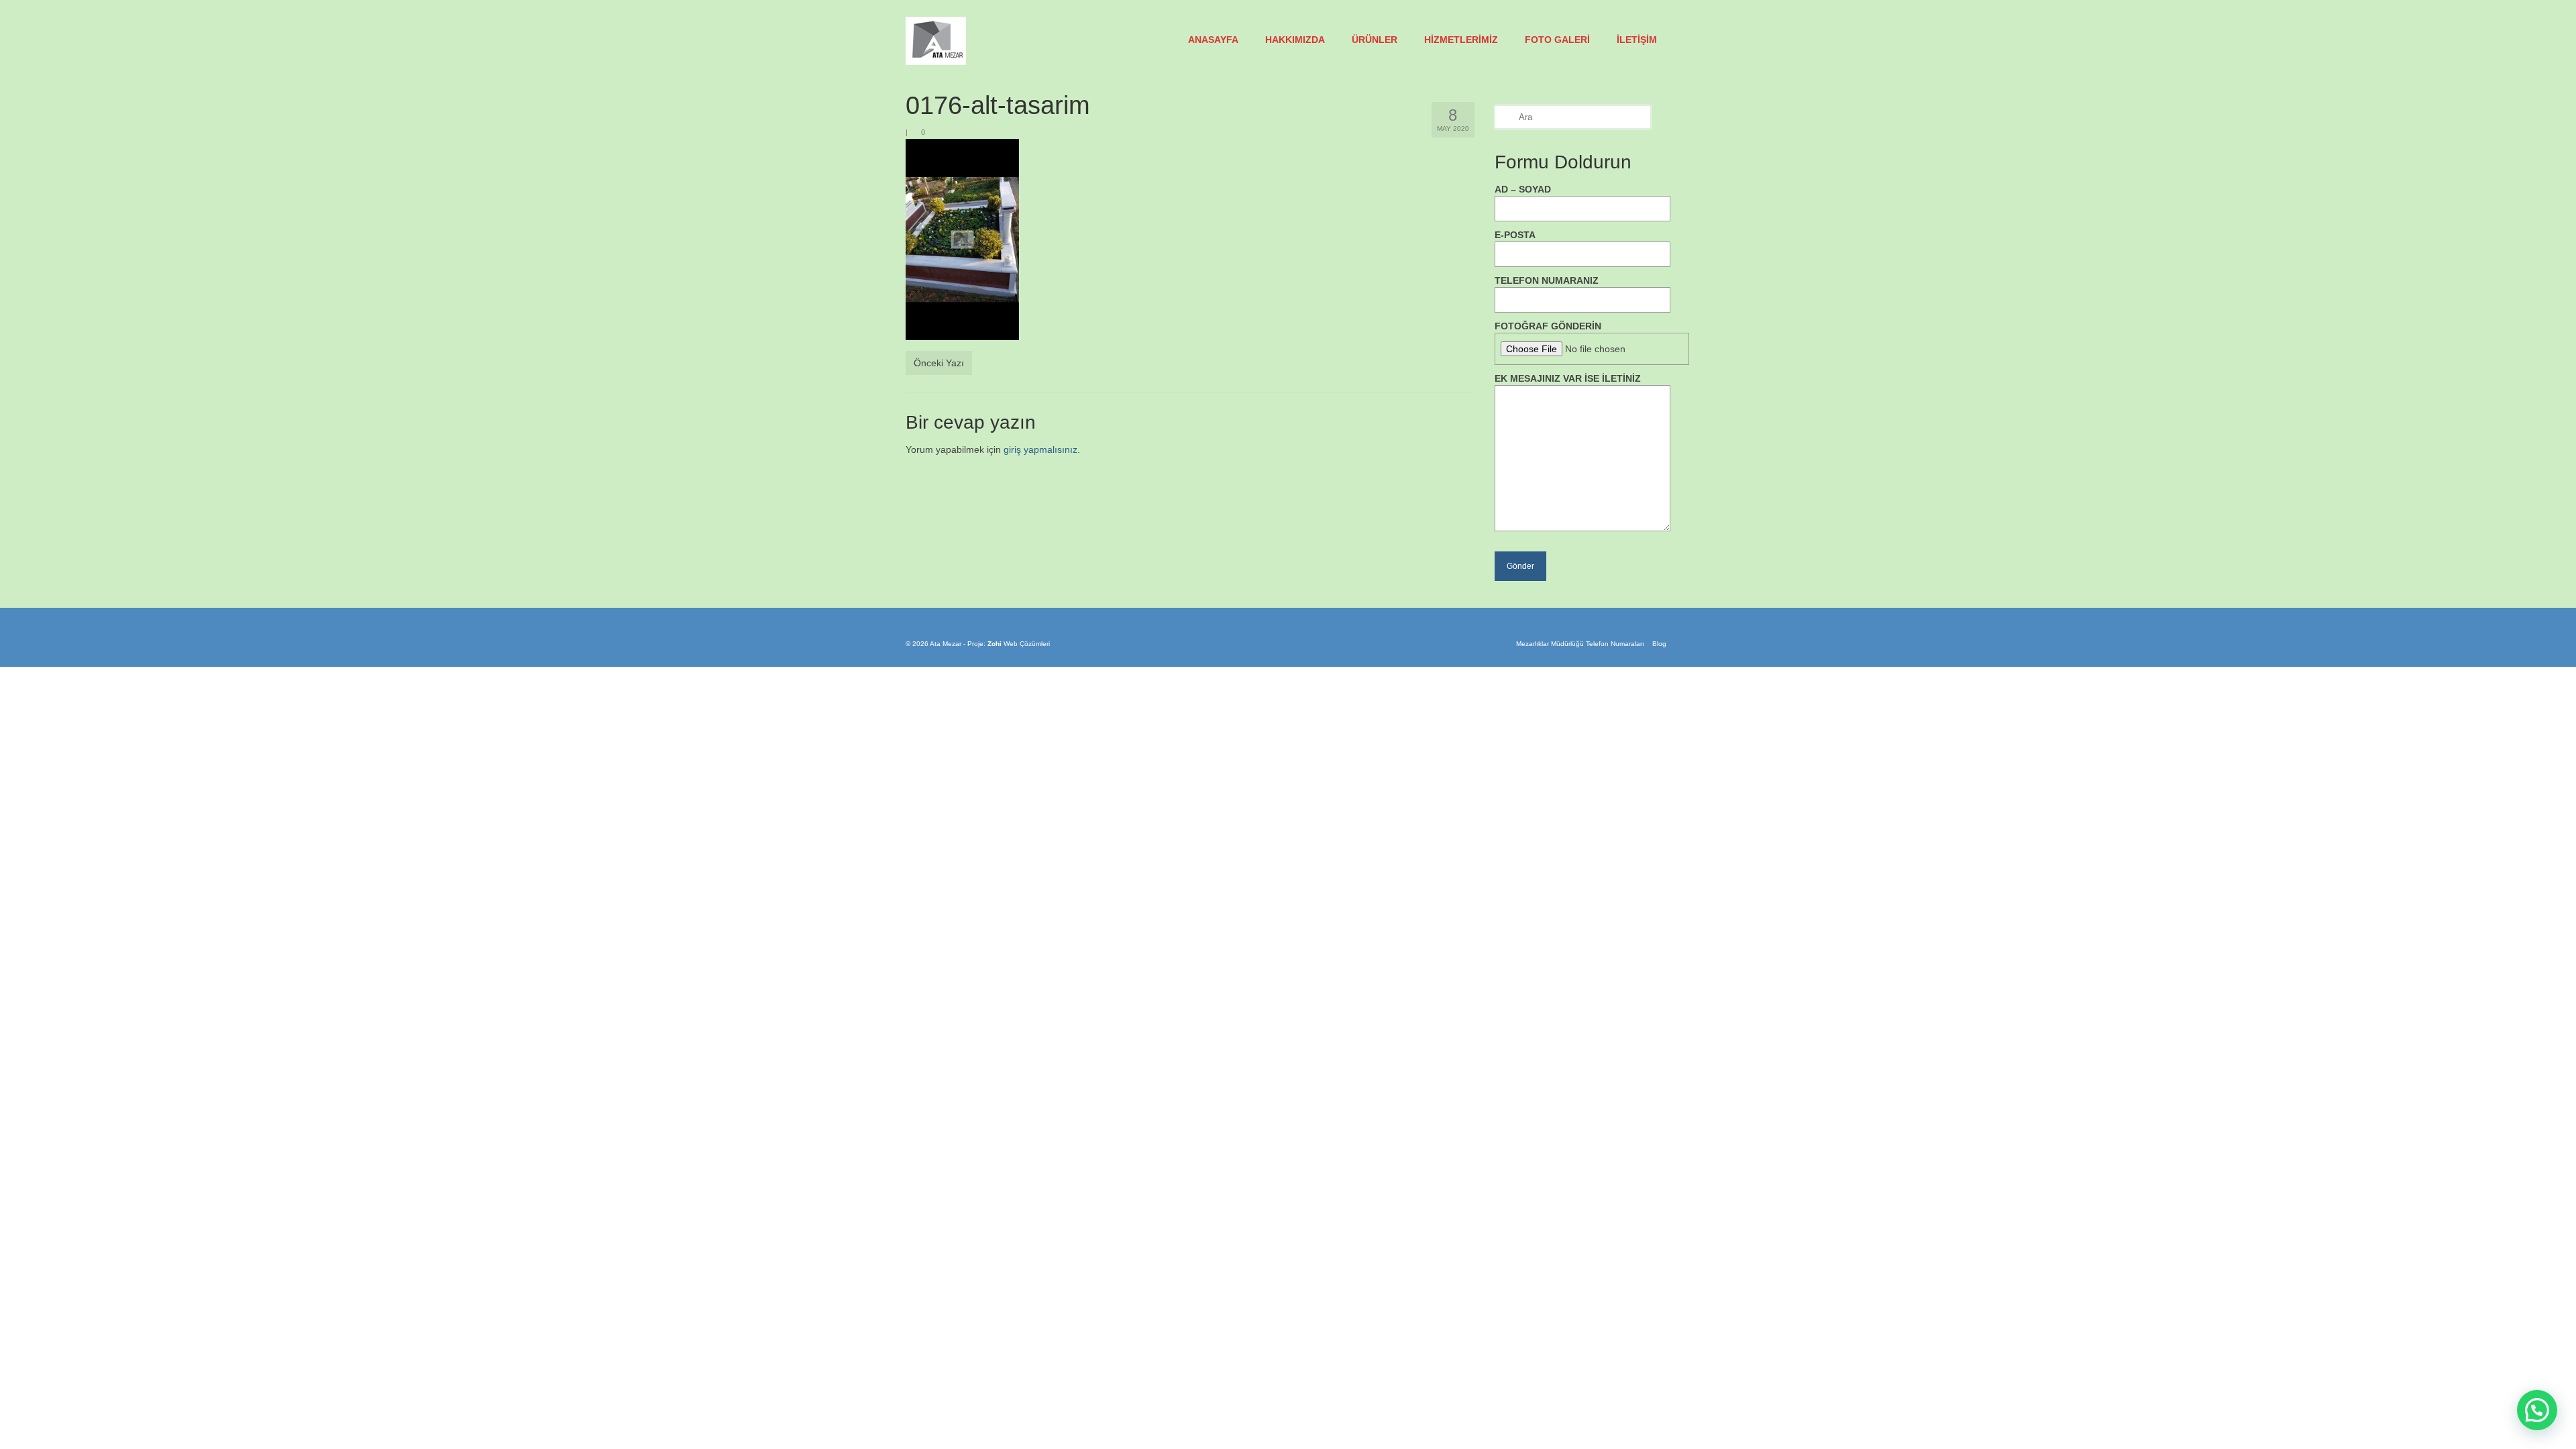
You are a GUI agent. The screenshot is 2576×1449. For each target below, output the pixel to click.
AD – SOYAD (1523, 189)
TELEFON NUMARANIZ (1547, 280)
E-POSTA (1515, 235)
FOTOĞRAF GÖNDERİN (1548, 326)
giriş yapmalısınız (1040, 449)
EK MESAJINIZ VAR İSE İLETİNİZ (1568, 378)
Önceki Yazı (939, 363)
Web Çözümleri (1027, 644)
